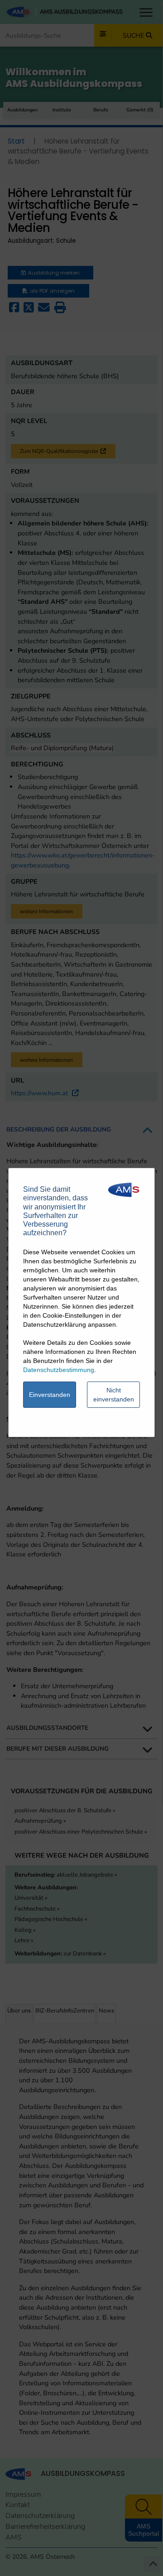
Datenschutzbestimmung (59, 1370)
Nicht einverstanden (114, 1395)
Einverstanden (50, 1395)
